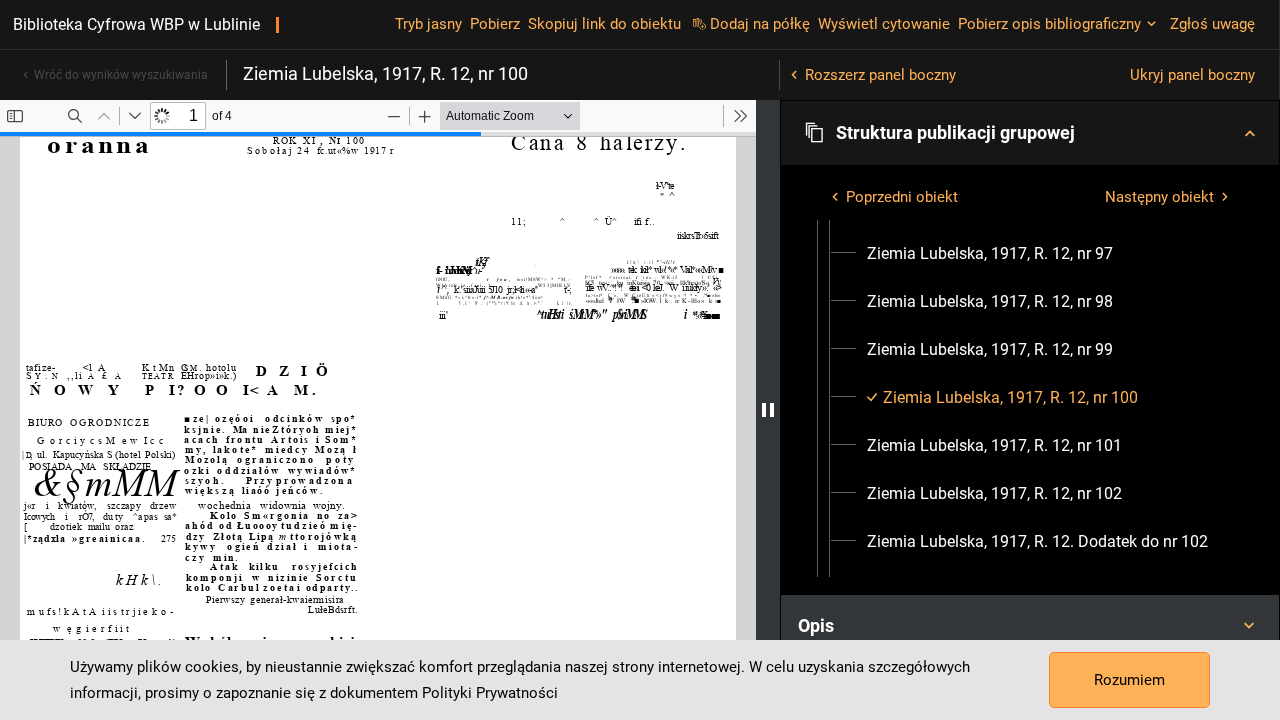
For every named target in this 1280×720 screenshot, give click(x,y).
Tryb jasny (428, 24)
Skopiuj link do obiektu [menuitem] (604, 24)
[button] (1030, 133)
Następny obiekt (1159, 197)
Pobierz (495, 24)
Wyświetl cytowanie (884, 24)
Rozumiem (1129, 680)
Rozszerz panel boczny (880, 75)
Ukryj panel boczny (1192, 75)
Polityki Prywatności (490, 693)
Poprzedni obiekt (902, 197)
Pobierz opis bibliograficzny (1049, 24)
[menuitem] (990, 254)
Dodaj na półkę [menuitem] (760, 24)
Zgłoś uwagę (1212, 24)
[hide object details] (768, 410)
